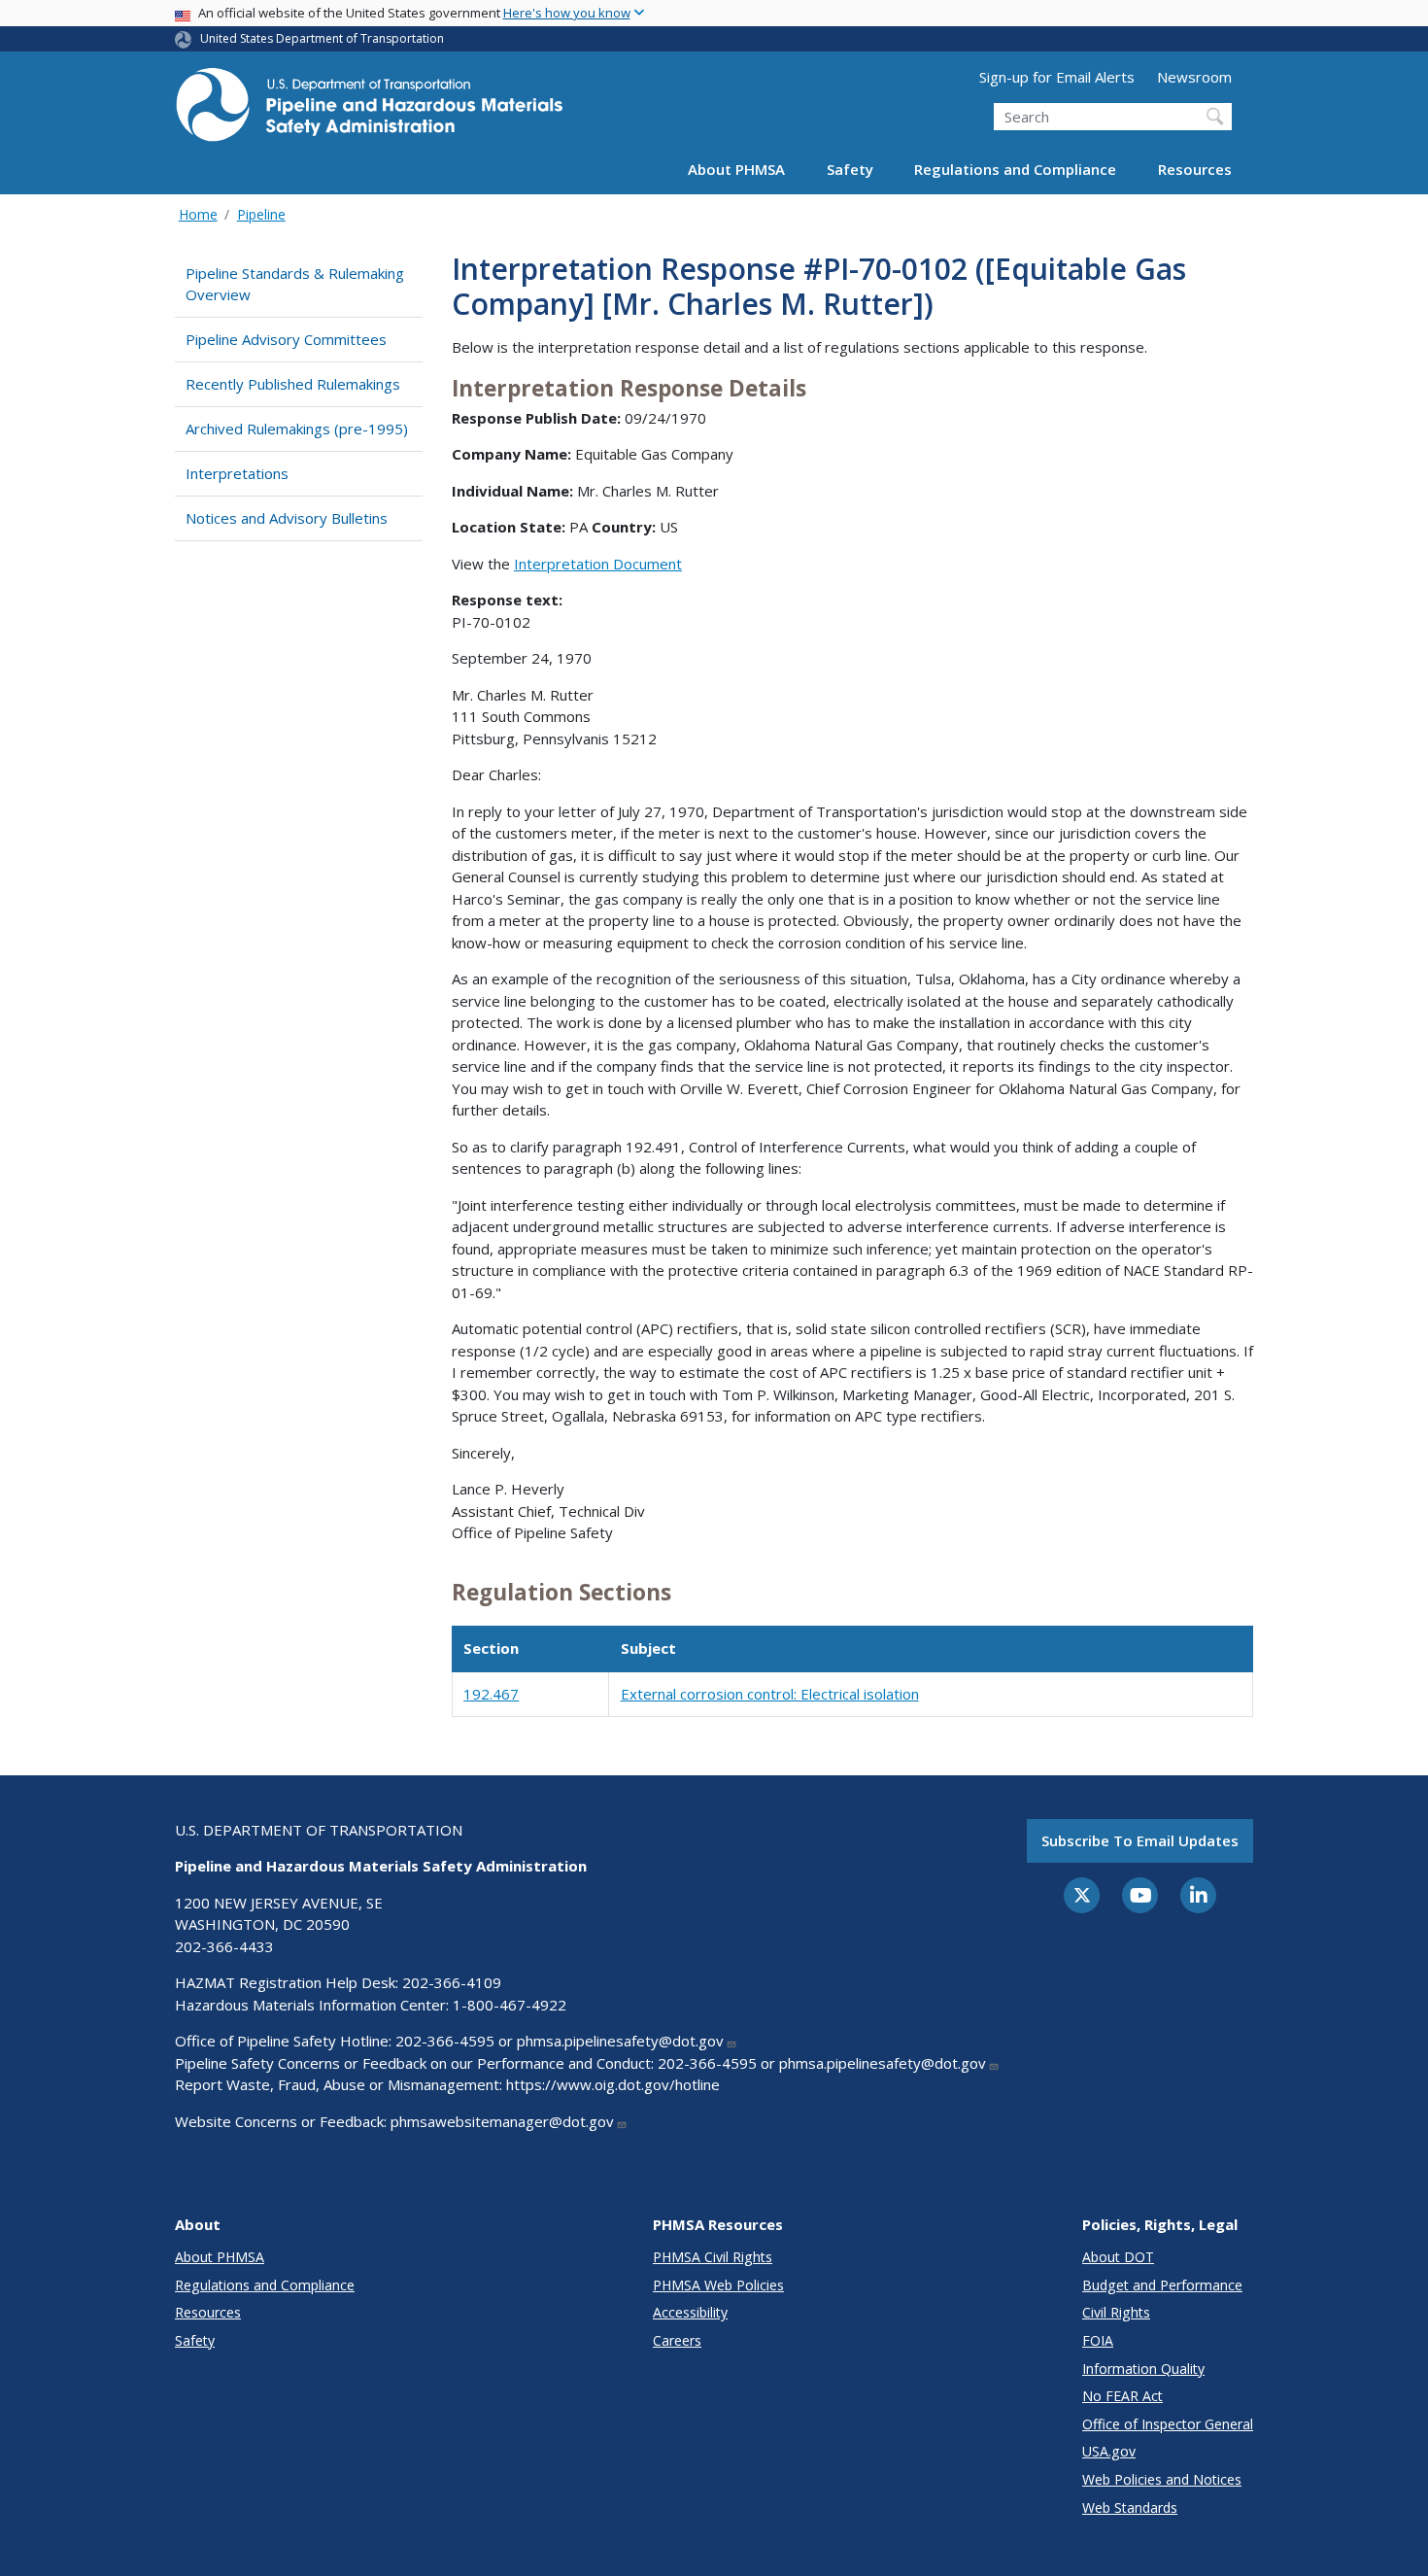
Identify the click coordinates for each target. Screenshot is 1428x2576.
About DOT (1118, 2257)
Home (198, 214)
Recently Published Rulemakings (293, 384)
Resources (1195, 169)
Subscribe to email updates (1140, 1840)
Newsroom (1194, 77)
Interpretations (237, 473)
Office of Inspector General (1168, 2424)
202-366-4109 (452, 1982)
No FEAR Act (1122, 2396)
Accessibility (690, 2312)
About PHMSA (736, 169)
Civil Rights (1116, 2312)
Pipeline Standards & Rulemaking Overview (295, 284)
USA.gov (1109, 2451)
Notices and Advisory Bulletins (287, 518)
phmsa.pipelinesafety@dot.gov (620, 2041)
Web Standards (1130, 2507)
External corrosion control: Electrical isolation (770, 1694)
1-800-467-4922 (510, 2005)
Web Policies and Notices (1162, 2479)
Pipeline (261, 214)
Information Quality (1143, 2369)
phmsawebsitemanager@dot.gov (502, 2121)
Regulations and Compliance (1015, 169)
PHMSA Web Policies (718, 2285)
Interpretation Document (598, 564)
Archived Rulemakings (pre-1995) (297, 429)
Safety (850, 169)
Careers (677, 2340)
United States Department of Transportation (322, 38)
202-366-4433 (224, 1946)
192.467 (491, 1694)
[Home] (369, 110)
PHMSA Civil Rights (713, 2257)
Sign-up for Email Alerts (1057, 77)
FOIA (1098, 2340)
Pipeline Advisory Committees (286, 339)
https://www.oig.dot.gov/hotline (613, 2084)
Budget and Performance (1162, 2285)
